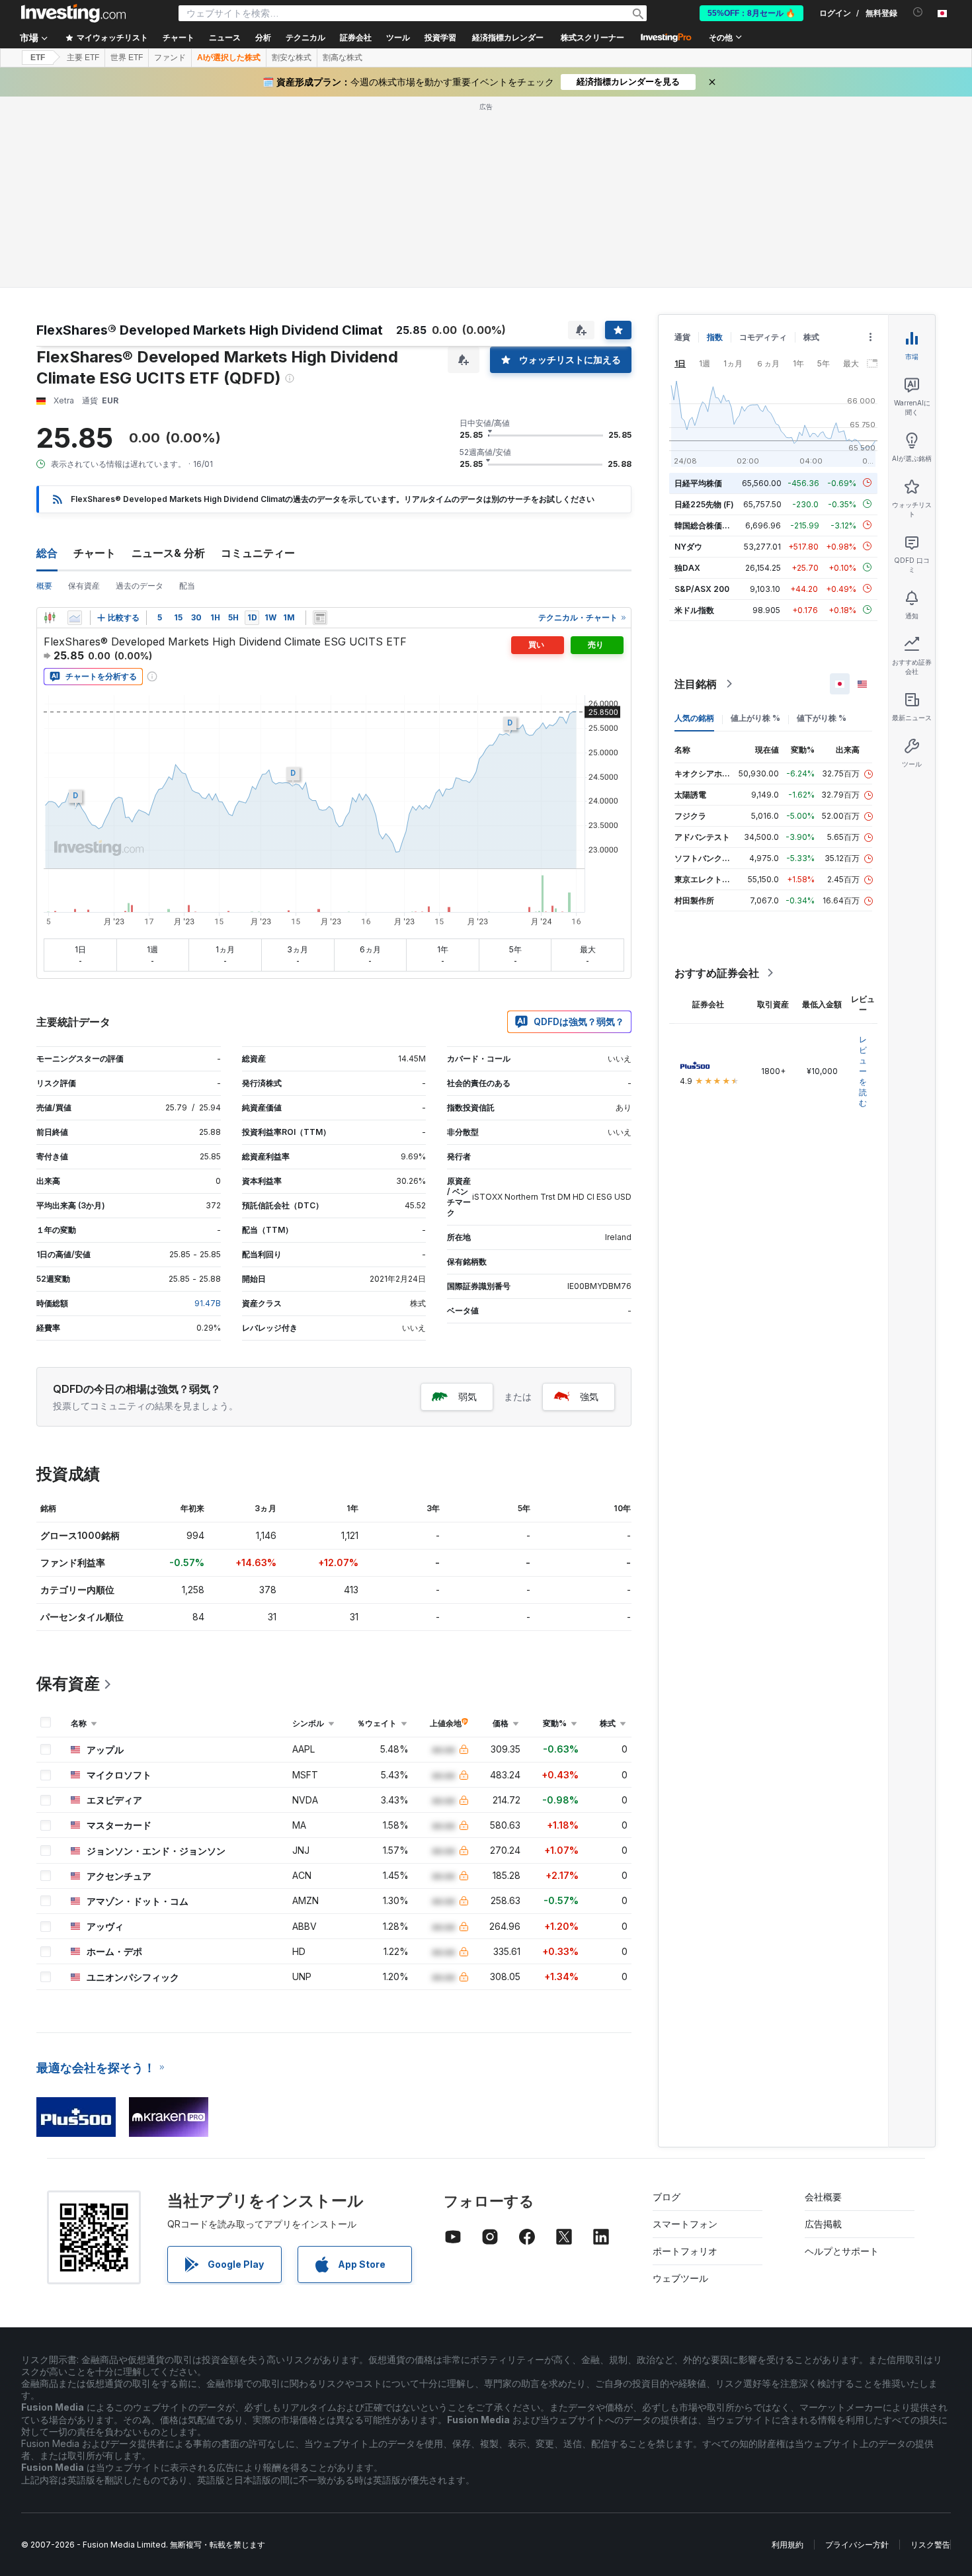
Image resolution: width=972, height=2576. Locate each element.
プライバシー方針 (857, 2545)
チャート (95, 553)
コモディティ (763, 337)
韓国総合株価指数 (706, 525)
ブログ (667, 2197)
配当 (187, 586)
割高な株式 (343, 58)
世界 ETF (127, 58)
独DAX (687, 567)
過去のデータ (140, 586)
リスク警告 (930, 2545)
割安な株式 (292, 58)
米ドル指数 (694, 609)
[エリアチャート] (75, 618)
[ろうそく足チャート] (50, 618)
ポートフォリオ (685, 2251)
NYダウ (688, 546)
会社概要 (823, 2197)
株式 (811, 337)
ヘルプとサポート (842, 2251)
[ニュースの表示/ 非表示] (320, 618)
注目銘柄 (696, 684)
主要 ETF (83, 58)
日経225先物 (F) (704, 504)
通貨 (682, 337)
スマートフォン (685, 2224)
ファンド (170, 58)
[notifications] (918, 12)
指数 (715, 337)
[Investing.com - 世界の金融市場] (73, 13)
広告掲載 (823, 2224)
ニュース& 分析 (168, 553)
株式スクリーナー (592, 38)
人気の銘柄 (694, 718)
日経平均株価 (698, 482)
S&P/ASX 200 (702, 588)
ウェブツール (680, 2278)
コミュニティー (258, 553)
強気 (589, 1396)
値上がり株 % (755, 718)
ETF (38, 58)
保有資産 (84, 586)
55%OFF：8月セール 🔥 (751, 13)
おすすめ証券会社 (717, 973)
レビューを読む (863, 1071)
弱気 (467, 1396)
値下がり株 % (822, 718)
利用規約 (788, 2545)
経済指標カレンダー (508, 38)
